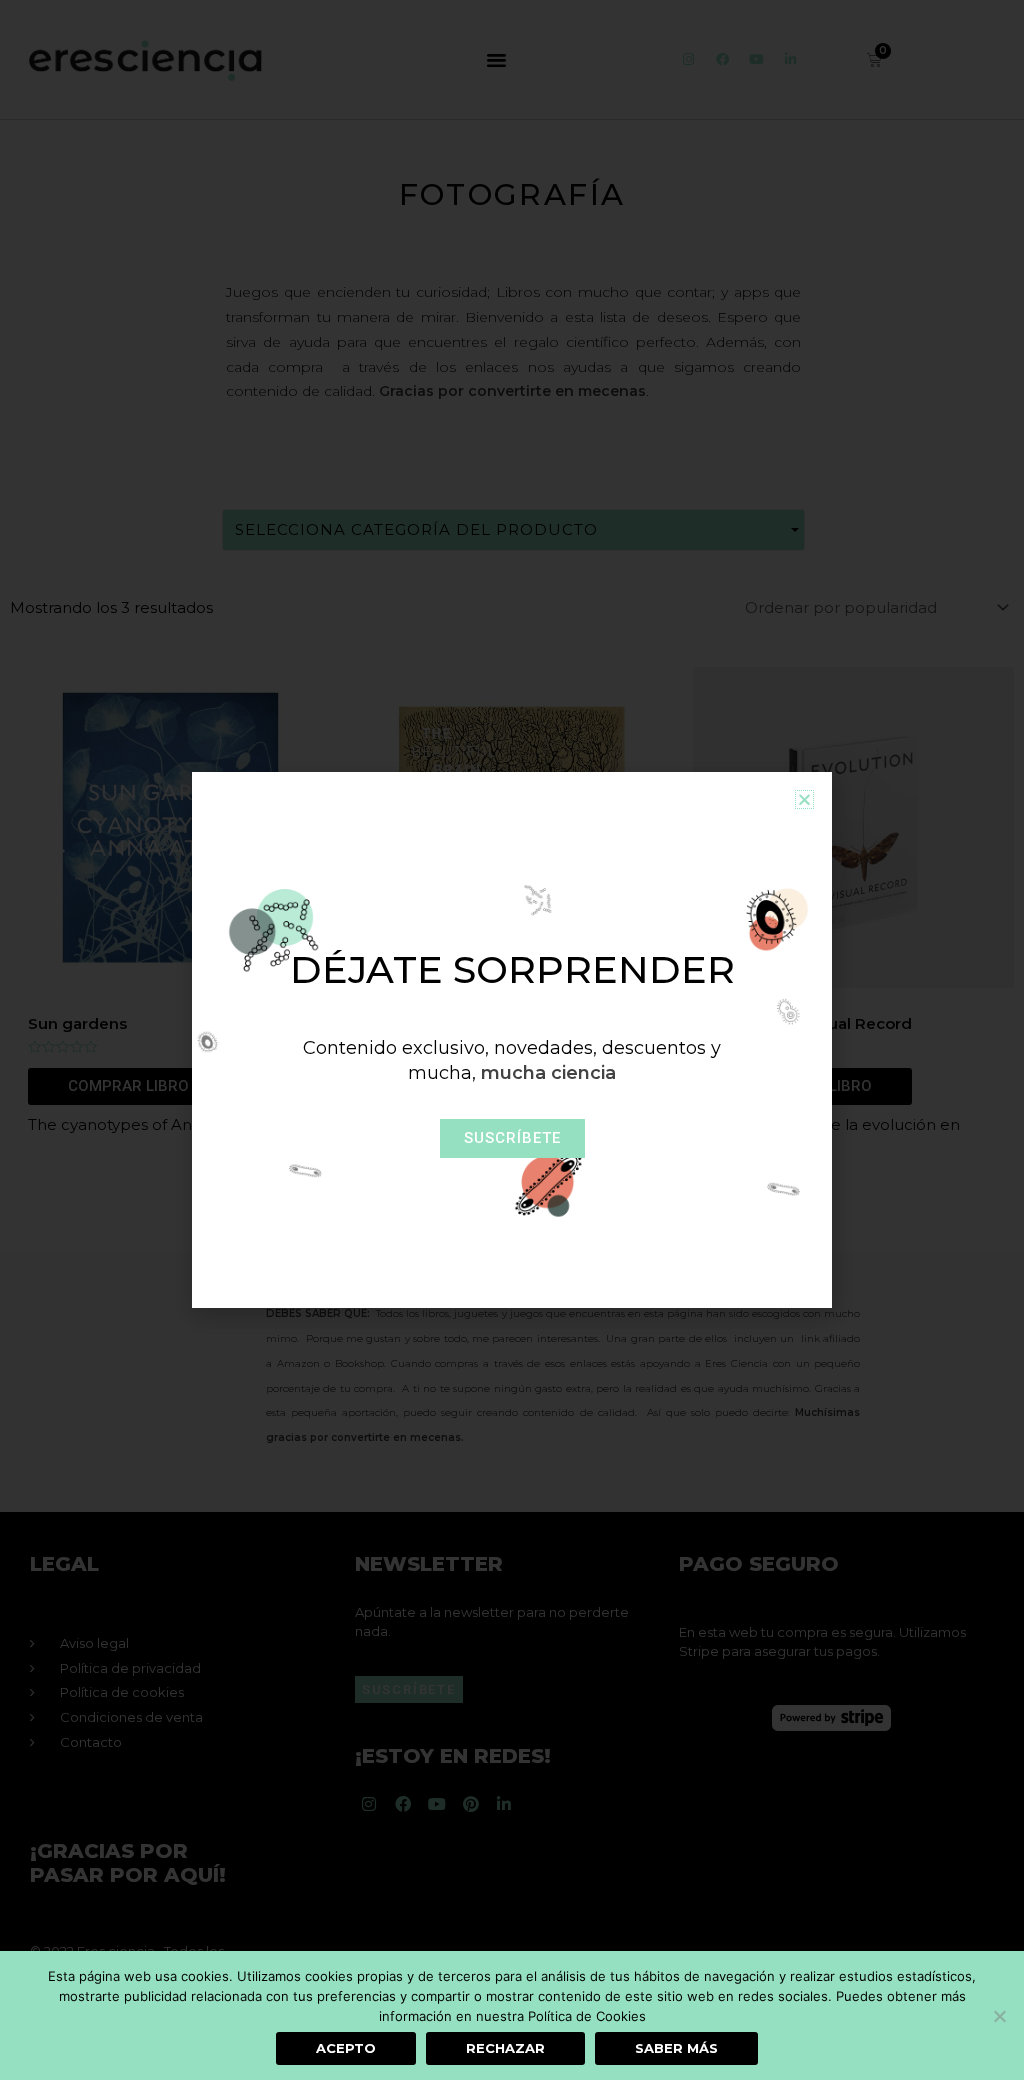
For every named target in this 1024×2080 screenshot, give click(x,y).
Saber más (676, 2048)
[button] (804, 799)
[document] (512, 1040)
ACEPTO (346, 2048)
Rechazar (505, 2048)
